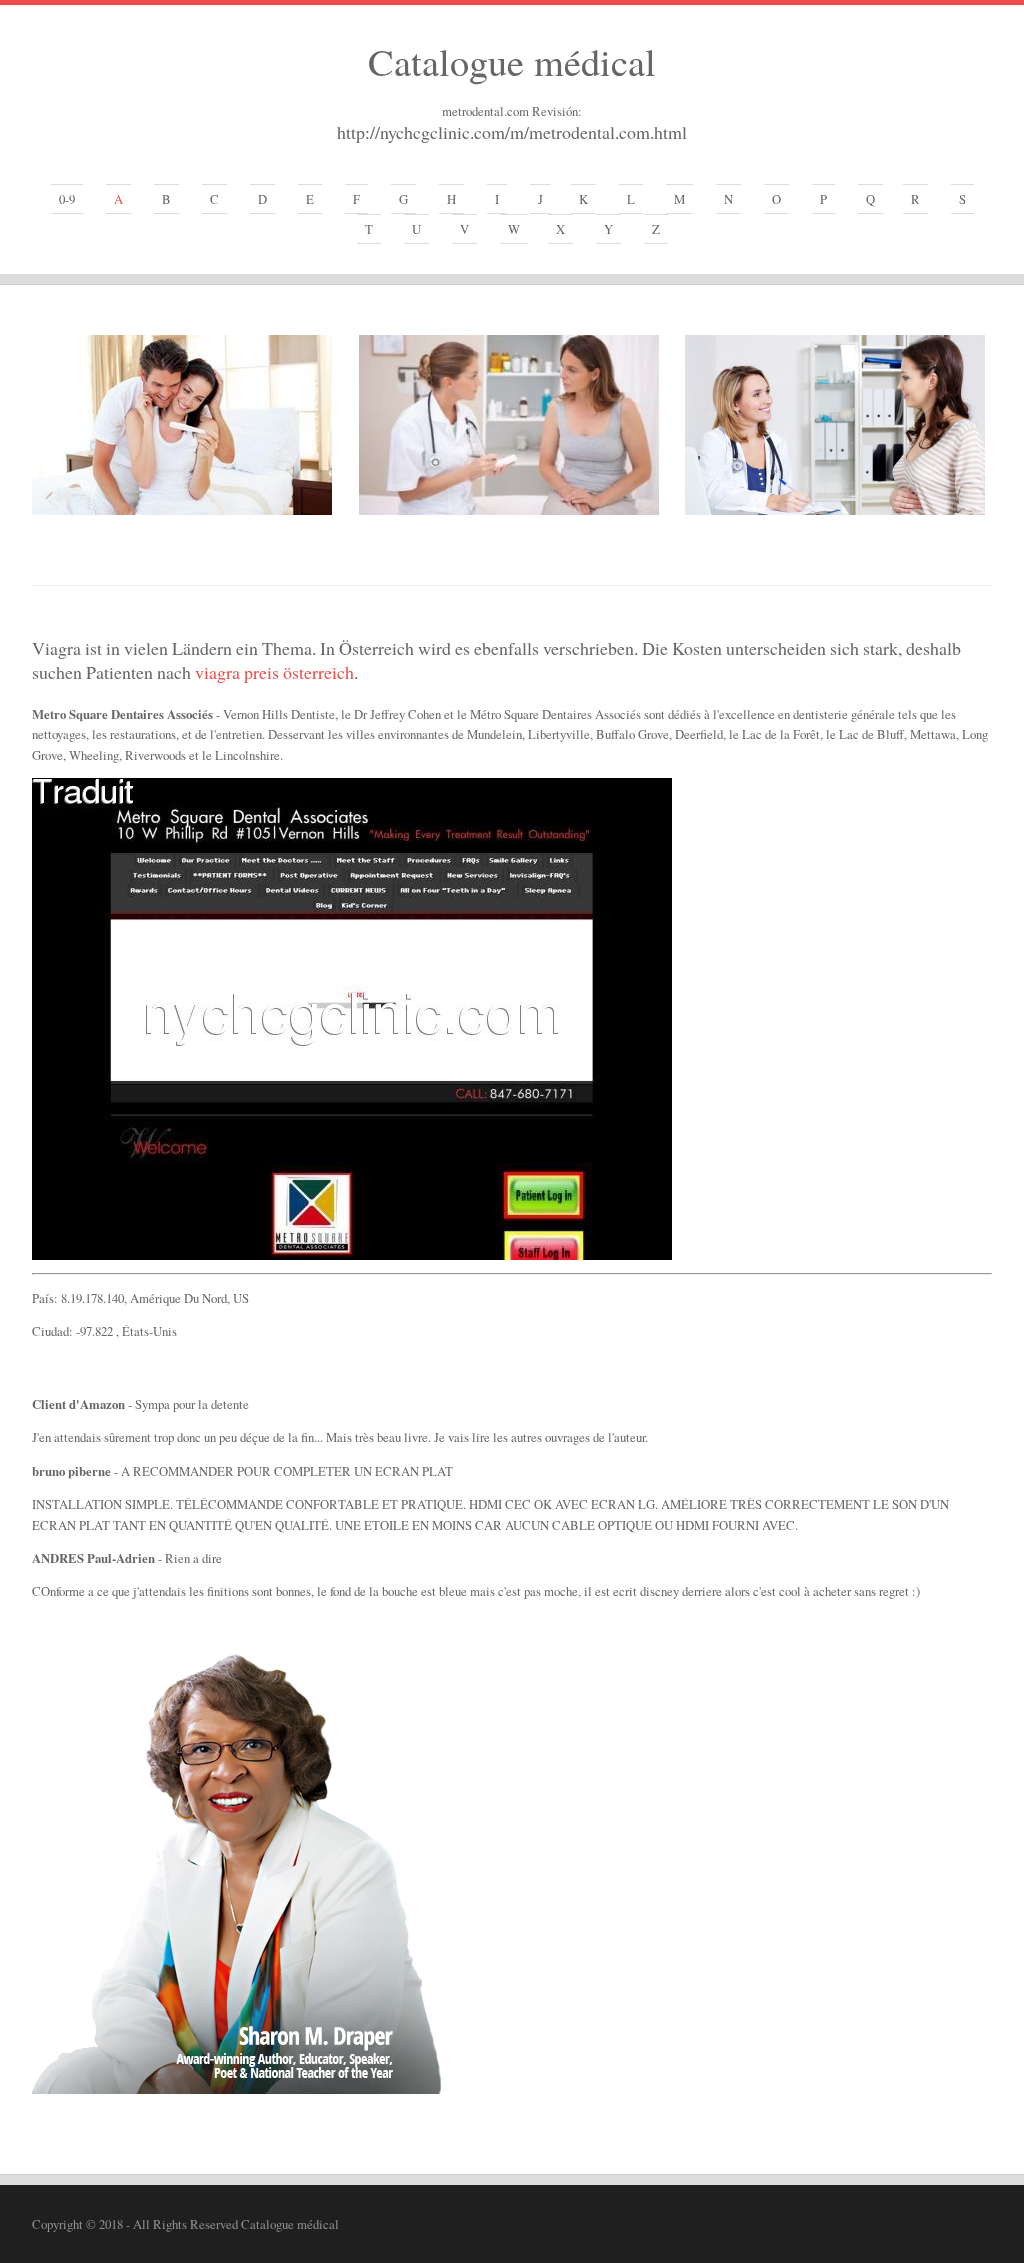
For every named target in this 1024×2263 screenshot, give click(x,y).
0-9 (67, 199)
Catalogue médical (512, 61)
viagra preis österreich (274, 672)
